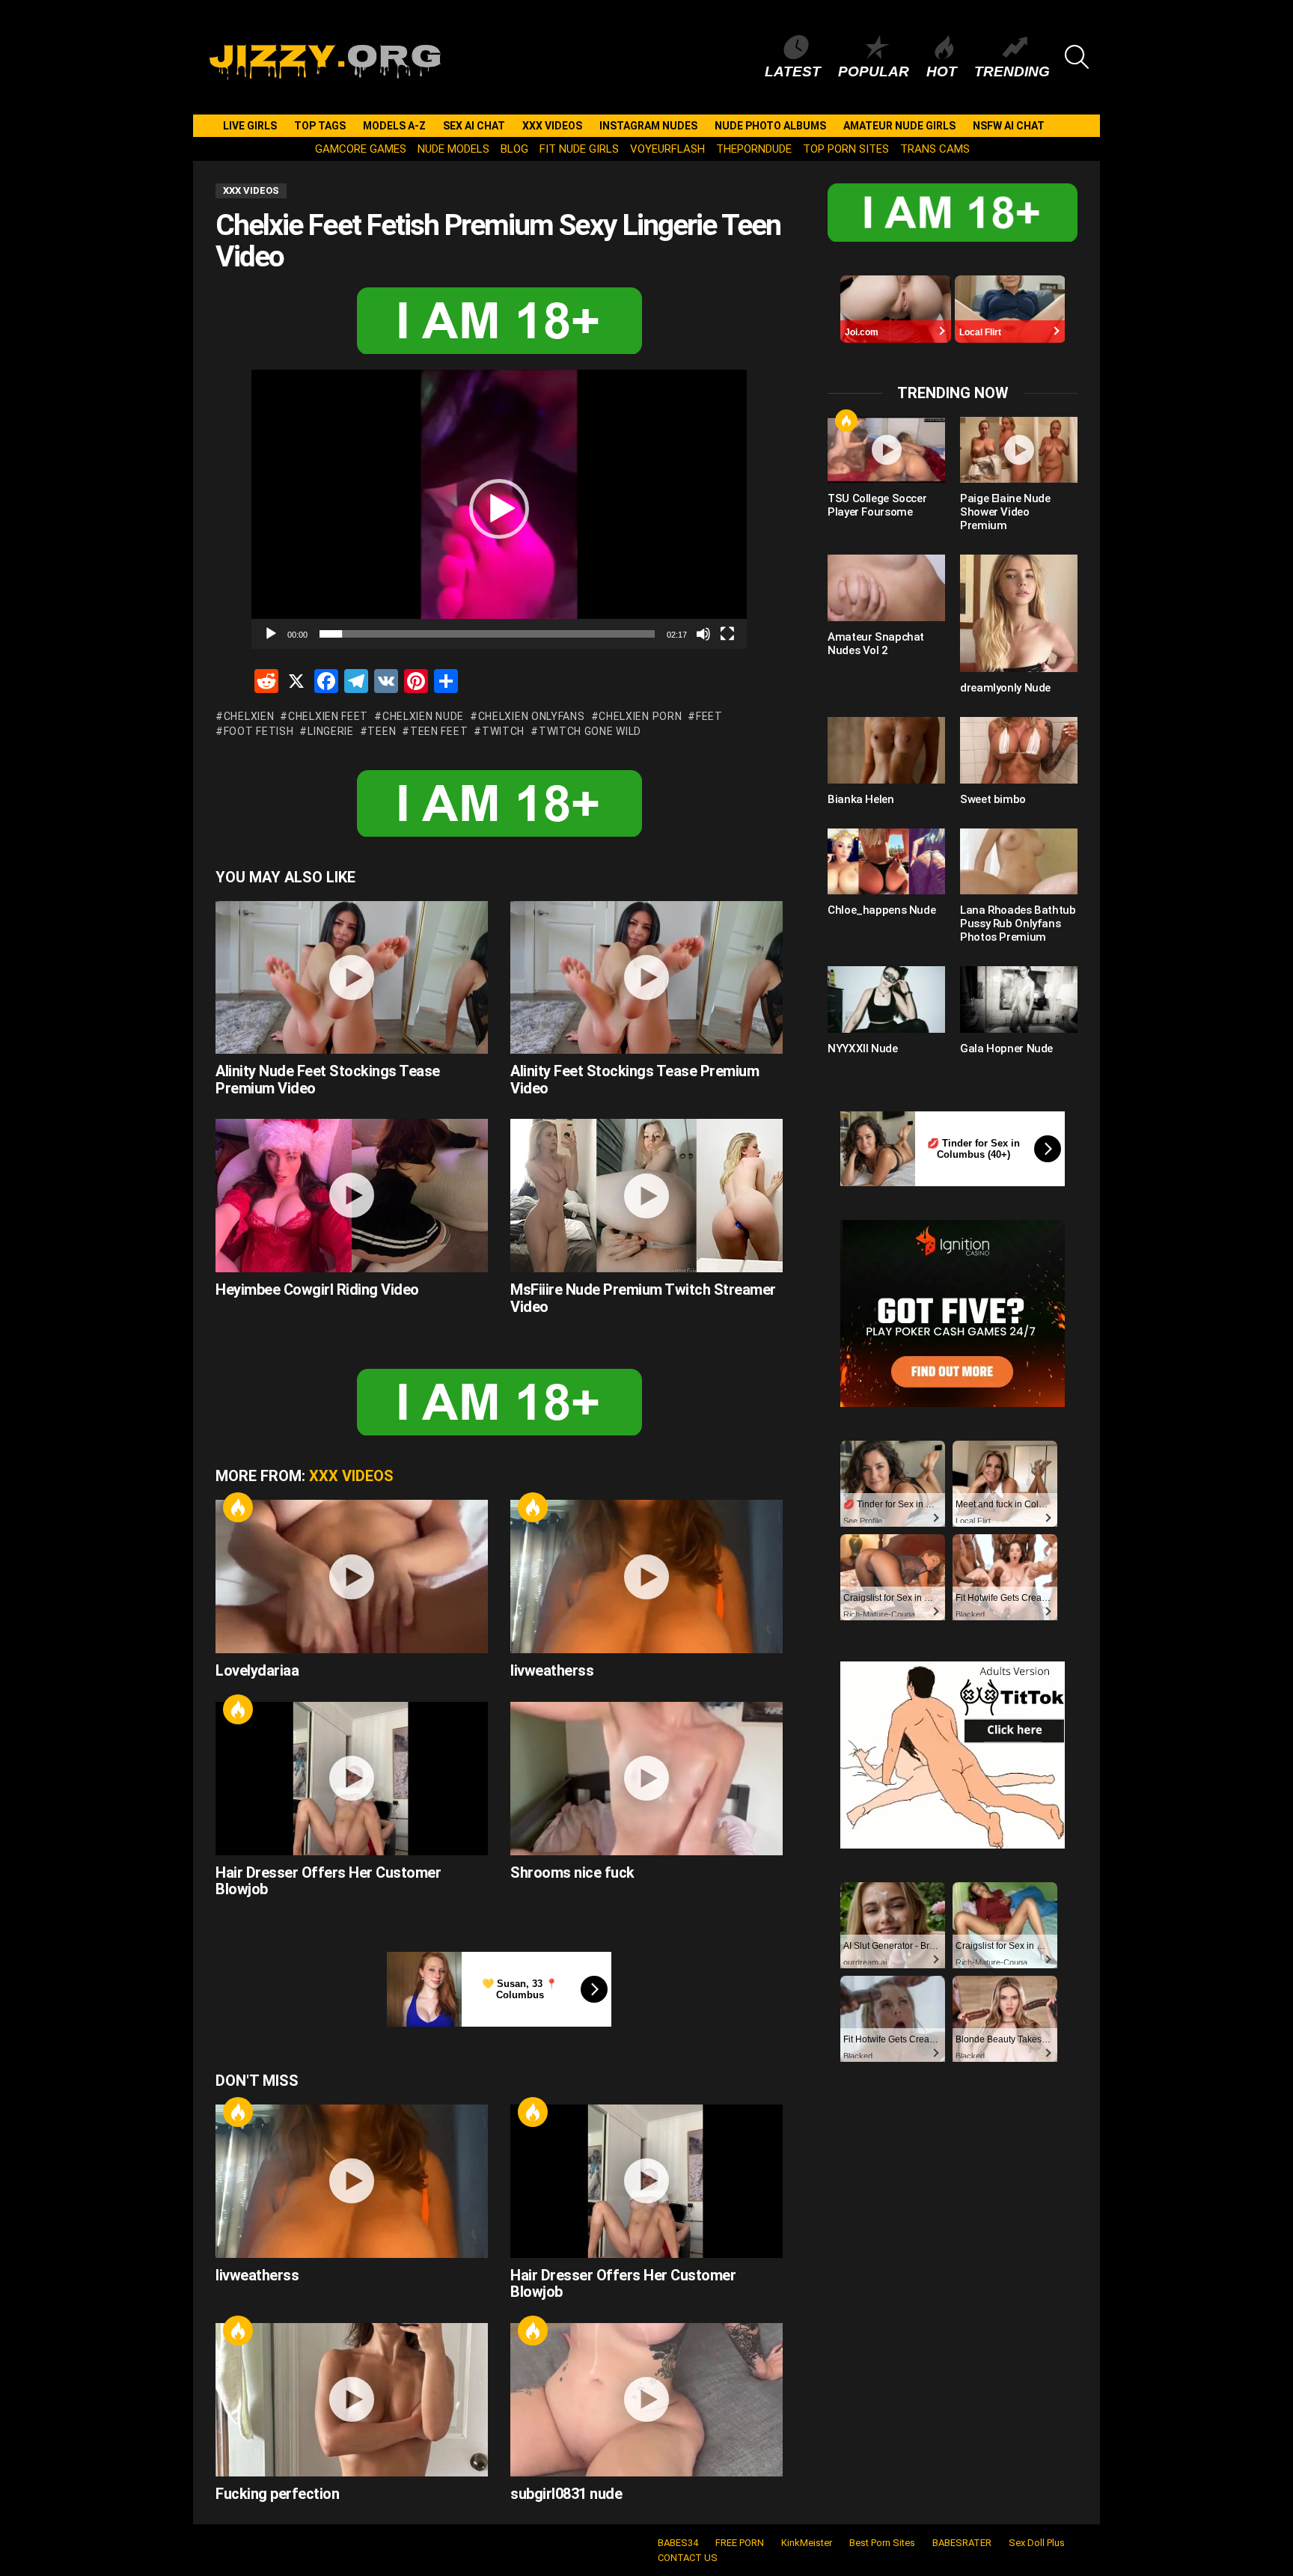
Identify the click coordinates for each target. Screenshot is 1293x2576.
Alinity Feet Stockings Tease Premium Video (635, 1080)
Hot (942, 71)
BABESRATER (962, 2543)
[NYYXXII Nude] (886, 999)
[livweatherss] (646, 1577)
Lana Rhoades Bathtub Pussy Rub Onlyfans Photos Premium (1018, 924)
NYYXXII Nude (863, 1049)
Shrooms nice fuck (572, 1873)
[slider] (487, 634)
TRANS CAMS (935, 149)
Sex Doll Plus (1037, 2543)
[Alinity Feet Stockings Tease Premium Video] (646, 978)
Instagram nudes (648, 126)
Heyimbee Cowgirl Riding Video (317, 1289)
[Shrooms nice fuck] (646, 1779)
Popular (874, 71)
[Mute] (703, 634)
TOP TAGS (320, 126)
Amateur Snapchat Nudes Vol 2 (876, 644)
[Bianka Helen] (886, 750)
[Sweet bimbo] (1019, 750)
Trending (1012, 71)
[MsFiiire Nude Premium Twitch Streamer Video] (646, 1196)
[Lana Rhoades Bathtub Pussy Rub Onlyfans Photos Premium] (1019, 861)
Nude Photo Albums (770, 126)
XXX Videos (552, 126)
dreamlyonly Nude (1005, 688)
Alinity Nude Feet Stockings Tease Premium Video (328, 1080)
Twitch (503, 731)
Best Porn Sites (882, 2543)
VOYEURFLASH (667, 149)
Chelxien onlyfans (532, 716)
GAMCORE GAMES (361, 149)
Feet (709, 716)
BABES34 (678, 2543)
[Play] (271, 634)
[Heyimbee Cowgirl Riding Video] (352, 1196)
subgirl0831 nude (566, 2494)
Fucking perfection (277, 2494)
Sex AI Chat (474, 126)
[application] (499, 509)
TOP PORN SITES (846, 149)
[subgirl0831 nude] (646, 2400)
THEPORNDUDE (754, 149)
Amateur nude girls (899, 126)
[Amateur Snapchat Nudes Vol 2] (886, 587)
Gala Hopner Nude (1006, 1049)
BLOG (514, 149)
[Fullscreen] (727, 634)
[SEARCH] (1077, 57)
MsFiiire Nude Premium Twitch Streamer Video (643, 1298)
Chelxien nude (423, 716)
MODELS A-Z (394, 126)
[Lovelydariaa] (352, 1577)
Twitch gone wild (590, 731)
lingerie (330, 731)
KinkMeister (807, 2543)
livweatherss (552, 1670)
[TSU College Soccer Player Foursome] (886, 450)
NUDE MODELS (453, 149)
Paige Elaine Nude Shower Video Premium (1005, 512)
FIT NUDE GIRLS (579, 149)
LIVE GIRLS (250, 126)
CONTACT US (688, 2558)
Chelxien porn (640, 716)
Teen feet (439, 731)
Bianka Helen (861, 799)
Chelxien (249, 716)
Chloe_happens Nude (881, 910)
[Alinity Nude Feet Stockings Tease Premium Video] (352, 978)
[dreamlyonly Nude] (1019, 613)
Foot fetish (259, 731)
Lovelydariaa (257, 1670)
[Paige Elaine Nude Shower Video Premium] (1019, 450)
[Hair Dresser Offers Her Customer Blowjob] (352, 1779)
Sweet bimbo (993, 799)
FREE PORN (740, 2543)
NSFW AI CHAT (1009, 126)
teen (382, 731)
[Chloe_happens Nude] (886, 861)
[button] (499, 509)
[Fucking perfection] (352, 2400)
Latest (793, 71)
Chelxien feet (328, 716)
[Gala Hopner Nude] (1019, 999)
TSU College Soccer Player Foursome (877, 505)
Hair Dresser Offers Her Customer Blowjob (328, 1881)
